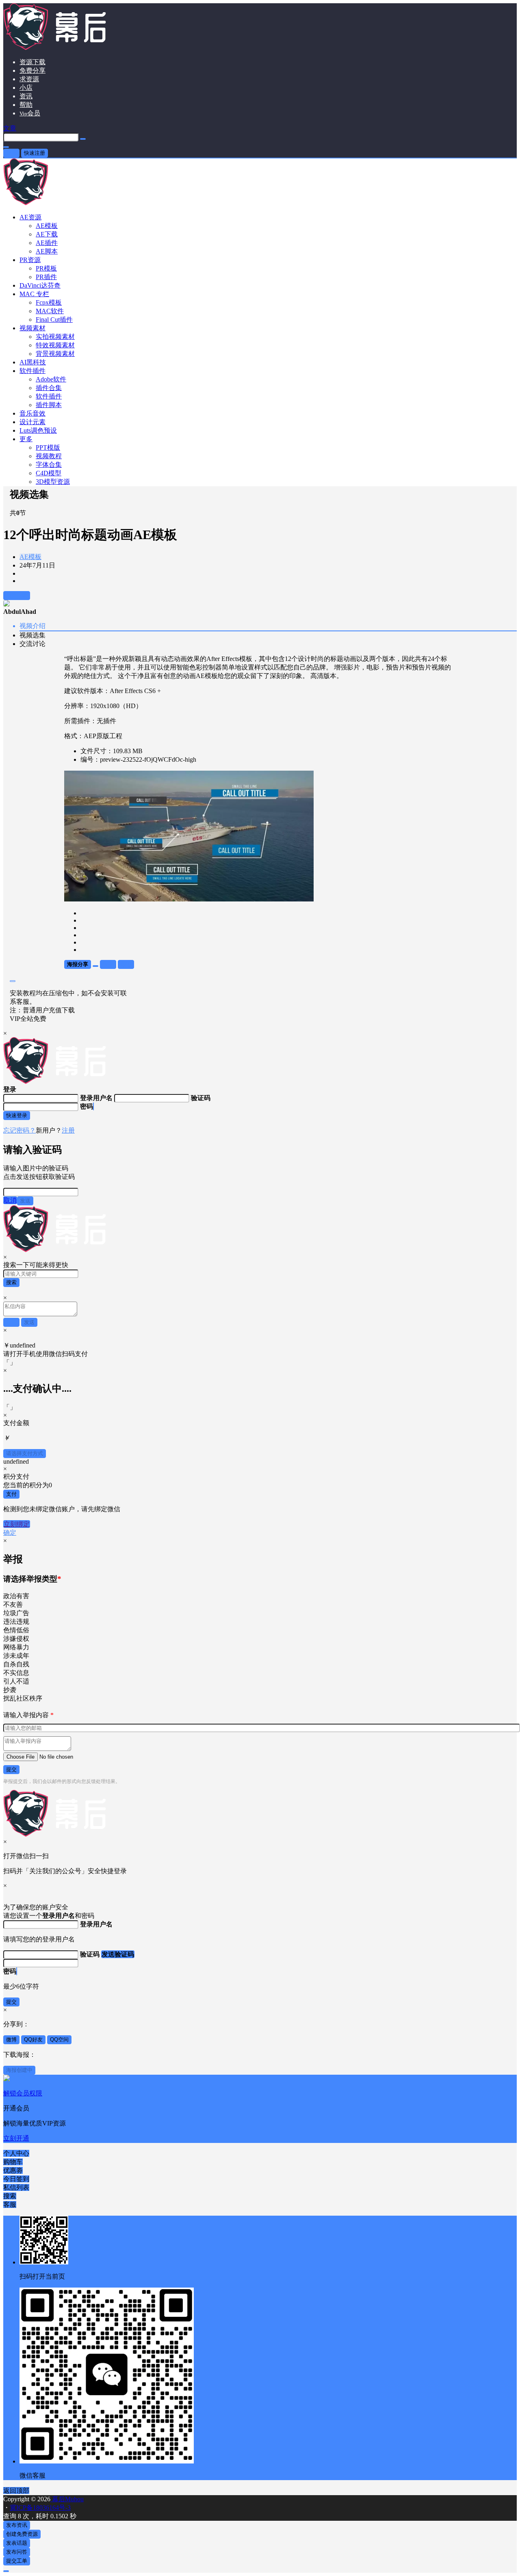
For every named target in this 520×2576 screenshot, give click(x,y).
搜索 (11, 1282)
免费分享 (32, 70)
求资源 (29, 79)
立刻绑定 (17, 1524)
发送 (25, 1201)
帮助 (26, 105)
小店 (26, 88)
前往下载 (17, 595)
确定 (10, 1533)
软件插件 (32, 371)
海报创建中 (19, 2070)
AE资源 (30, 217)
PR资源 (30, 260)
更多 (26, 439)
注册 (68, 1130)
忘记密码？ (19, 1130)
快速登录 (17, 1115)
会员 (30, 113)
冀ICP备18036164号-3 (40, 2508)
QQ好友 (33, 2040)
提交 (11, 1769)
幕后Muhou (67, 2499)
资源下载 (32, 62)
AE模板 (30, 557)
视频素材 (32, 328)
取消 (10, 1200)
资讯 (26, 96)
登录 (11, 153)
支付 (11, 1494)
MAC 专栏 (34, 294)
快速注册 (35, 153)
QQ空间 (59, 2040)
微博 (11, 2040)
